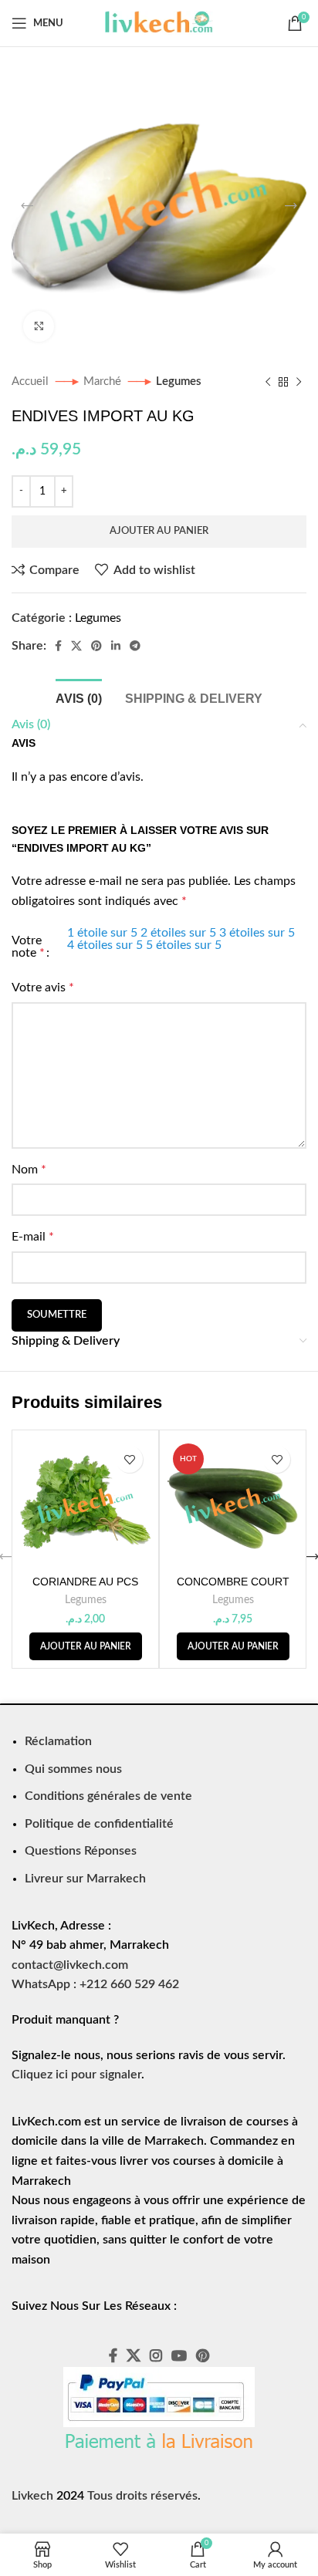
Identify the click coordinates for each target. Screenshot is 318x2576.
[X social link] (76, 646)
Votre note (28, 947)
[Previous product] (268, 382)
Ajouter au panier (159, 531)
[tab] (79, 697)
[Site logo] (159, 22)
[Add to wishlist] (129, 1459)
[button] (86, 1646)
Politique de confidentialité (99, 1824)
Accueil (32, 382)
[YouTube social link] (179, 2355)
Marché (104, 382)
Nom (29, 1170)
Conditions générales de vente (108, 1796)
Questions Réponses (81, 1851)
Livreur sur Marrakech (85, 1879)
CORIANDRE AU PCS (85, 1582)
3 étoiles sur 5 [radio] (257, 933)
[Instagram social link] (156, 2355)
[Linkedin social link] (116, 646)
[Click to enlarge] (39, 326)
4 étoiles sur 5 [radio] (105, 945)
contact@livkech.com (70, 1965)
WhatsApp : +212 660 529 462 (95, 1984)
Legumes (179, 382)
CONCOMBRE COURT (233, 1582)
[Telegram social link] (135, 646)
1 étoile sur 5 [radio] (102, 933)
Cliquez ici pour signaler (76, 2075)
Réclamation (58, 1741)
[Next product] (299, 382)
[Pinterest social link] (96, 646)
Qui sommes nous (73, 1769)
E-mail (33, 1237)
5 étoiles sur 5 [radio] (184, 945)
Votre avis (43, 988)
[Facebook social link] (58, 646)
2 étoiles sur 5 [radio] (178, 933)
